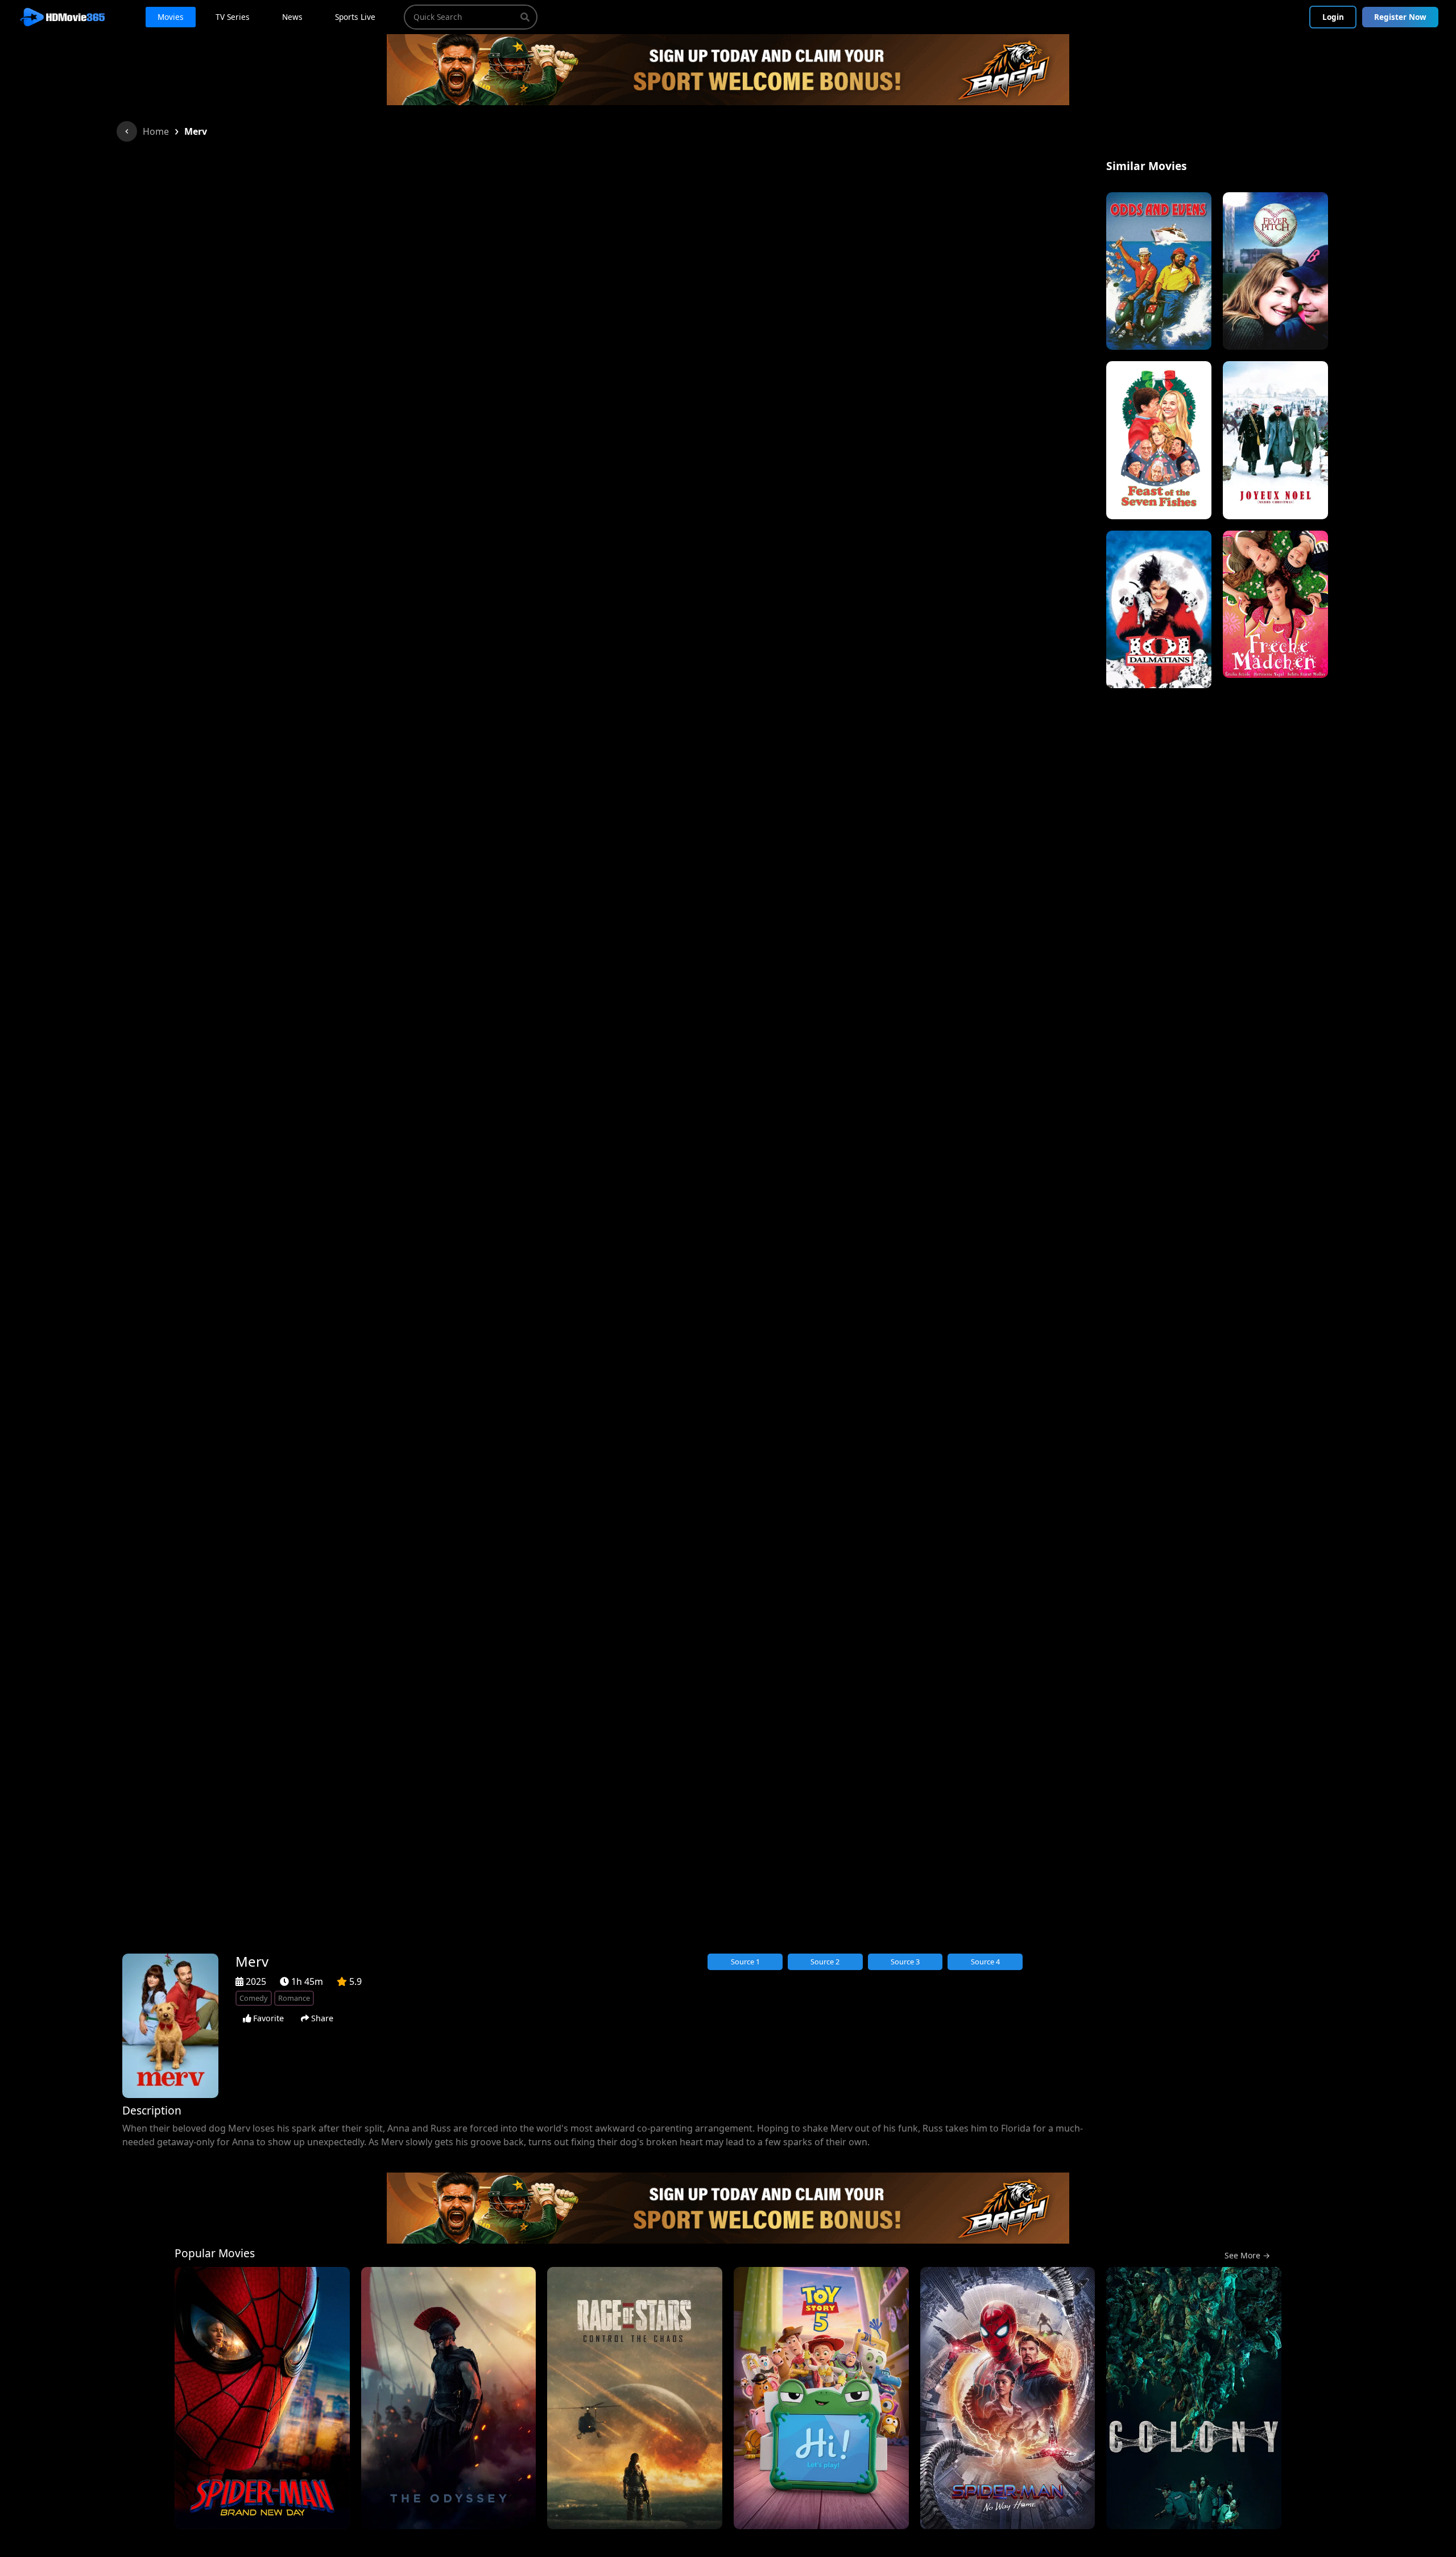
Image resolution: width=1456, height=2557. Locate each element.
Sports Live (355, 17)
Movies (171, 17)
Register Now (1400, 17)
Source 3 (905, 1962)
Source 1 (745, 1962)
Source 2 (825, 1962)
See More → (1247, 2255)
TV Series (233, 17)
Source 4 (985, 1962)
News (292, 17)
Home (156, 131)
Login (1333, 17)
